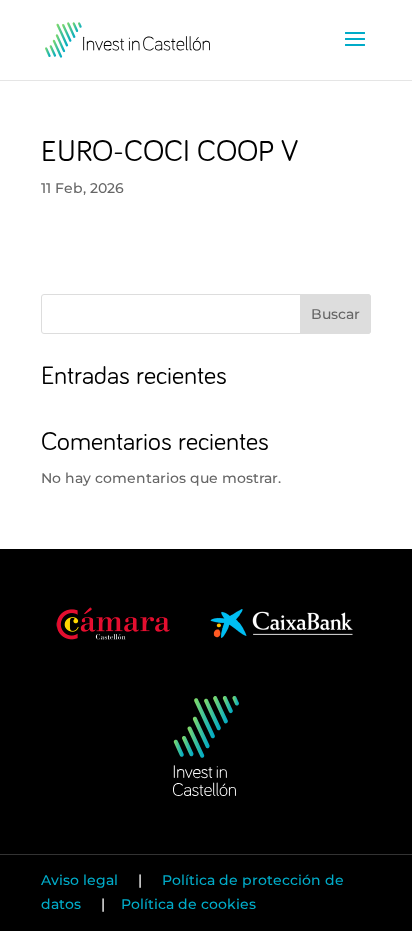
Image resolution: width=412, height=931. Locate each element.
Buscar (335, 314)
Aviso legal (81, 880)
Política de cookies (188, 904)
